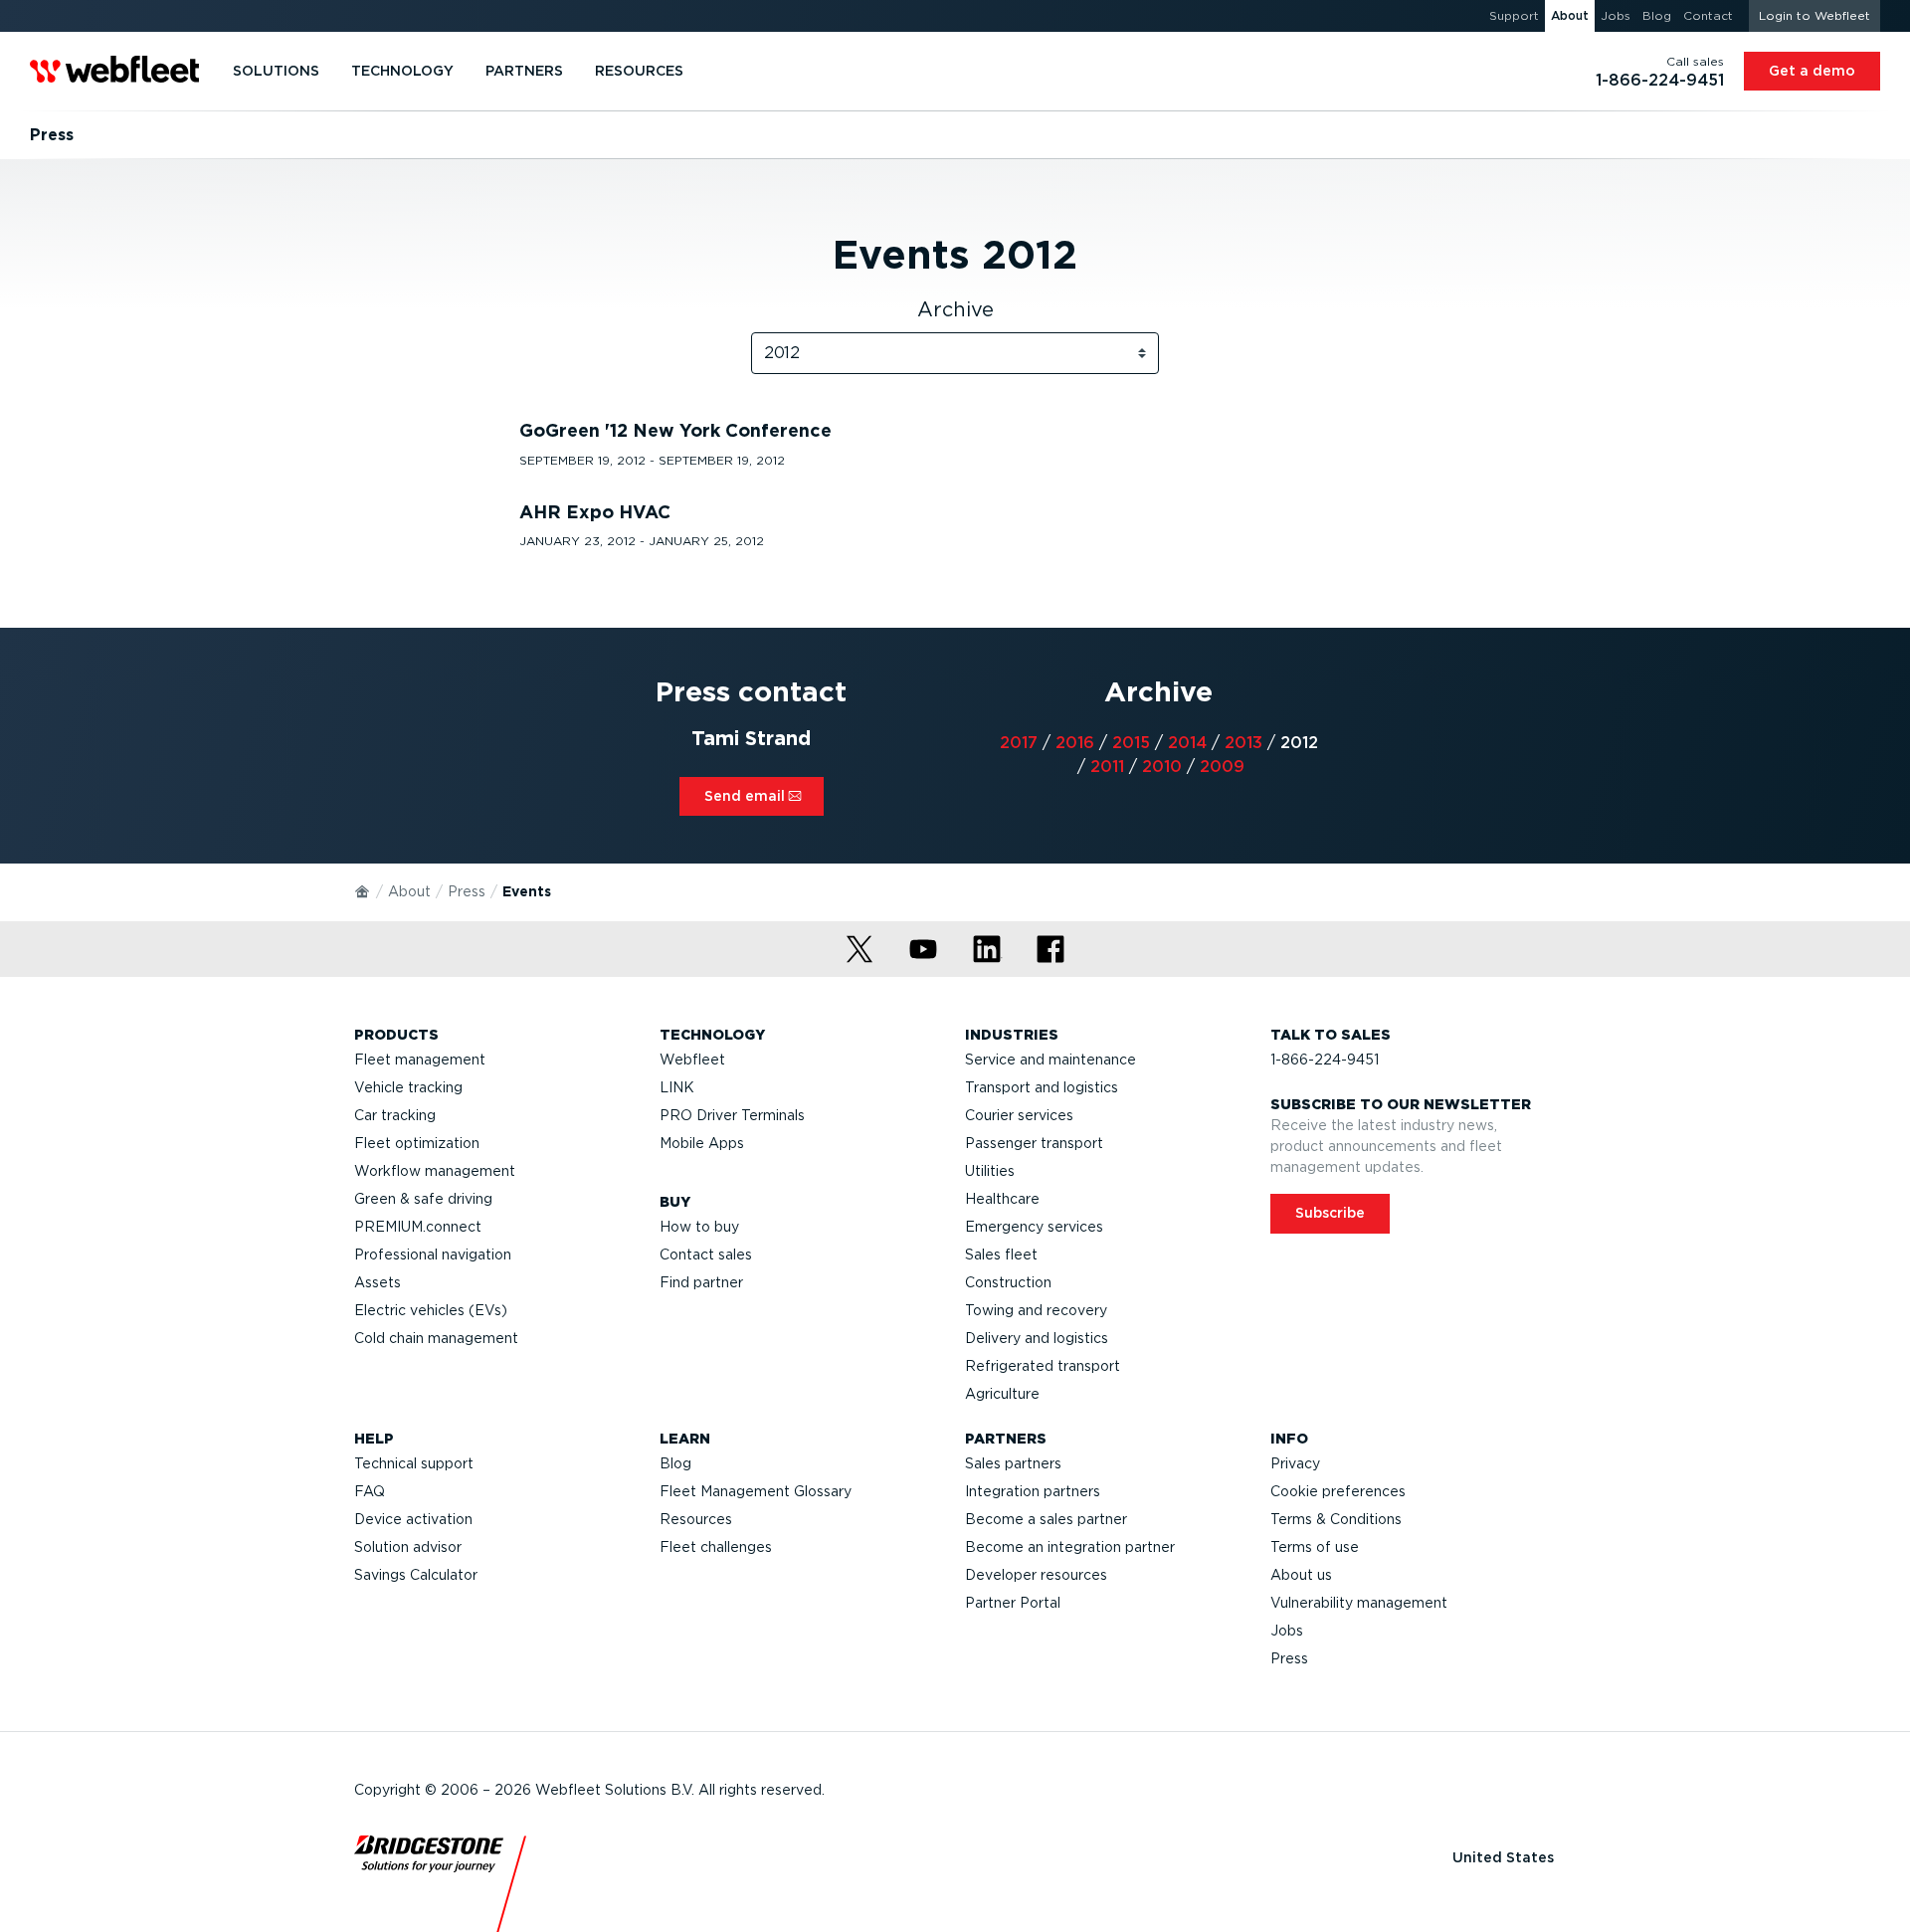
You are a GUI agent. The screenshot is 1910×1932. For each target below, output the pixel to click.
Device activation (413, 1519)
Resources (696, 1519)
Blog (675, 1463)
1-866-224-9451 (1325, 1060)
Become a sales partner (1046, 1519)
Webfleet (692, 1060)
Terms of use (1315, 1547)
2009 (1222, 767)
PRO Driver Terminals (732, 1115)
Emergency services (1034, 1227)
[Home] (363, 890)
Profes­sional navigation (433, 1255)
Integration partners (1033, 1491)
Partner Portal (1013, 1603)
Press (467, 891)
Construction (1008, 1282)
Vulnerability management (1359, 1603)
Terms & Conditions (1336, 1519)
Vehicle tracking (408, 1087)
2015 (1131, 743)
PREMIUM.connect (418, 1227)
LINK (677, 1087)
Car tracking (395, 1115)
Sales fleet (1001, 1255)
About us (1301, 1575)
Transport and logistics (1042, 1087)
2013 (1243, 743)
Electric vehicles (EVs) (431, 1310)
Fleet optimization (417, 1143)
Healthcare (1002, 1199)
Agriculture (1002, 1394)
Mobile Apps (702, 1143)
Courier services (1019, 1115)
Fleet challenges (716, 1547)
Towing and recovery (1036, 1310)
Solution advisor (408, 1547)
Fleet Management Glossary (756, 1491)
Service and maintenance (1050, 1060)
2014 (1187, 743)
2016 (1075, 743)
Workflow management (435, 1171)
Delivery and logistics (1037, 1338)
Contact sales (706, 1255)
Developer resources (1036, 1575)
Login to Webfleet (1814, 15)
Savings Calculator (416, 1575)
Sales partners (1013, 1463)
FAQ (370, 1491)
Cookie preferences (1338, 1491)
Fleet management (420, 1060)
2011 (1107, 767)
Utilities (990, 1171)
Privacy (1295, 1463)
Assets (378, 1282)
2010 (1162, 767)
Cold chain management (436, 1338)
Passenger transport (1034, 1143)
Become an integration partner (1070, 1547)
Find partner (701, 1282)
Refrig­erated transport (1043, 1366)
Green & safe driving (423, 1199)
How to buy (699, 1227)
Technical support (414, 1463)
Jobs (1287, 1631)
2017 (1019, 743)
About (409, 891)
